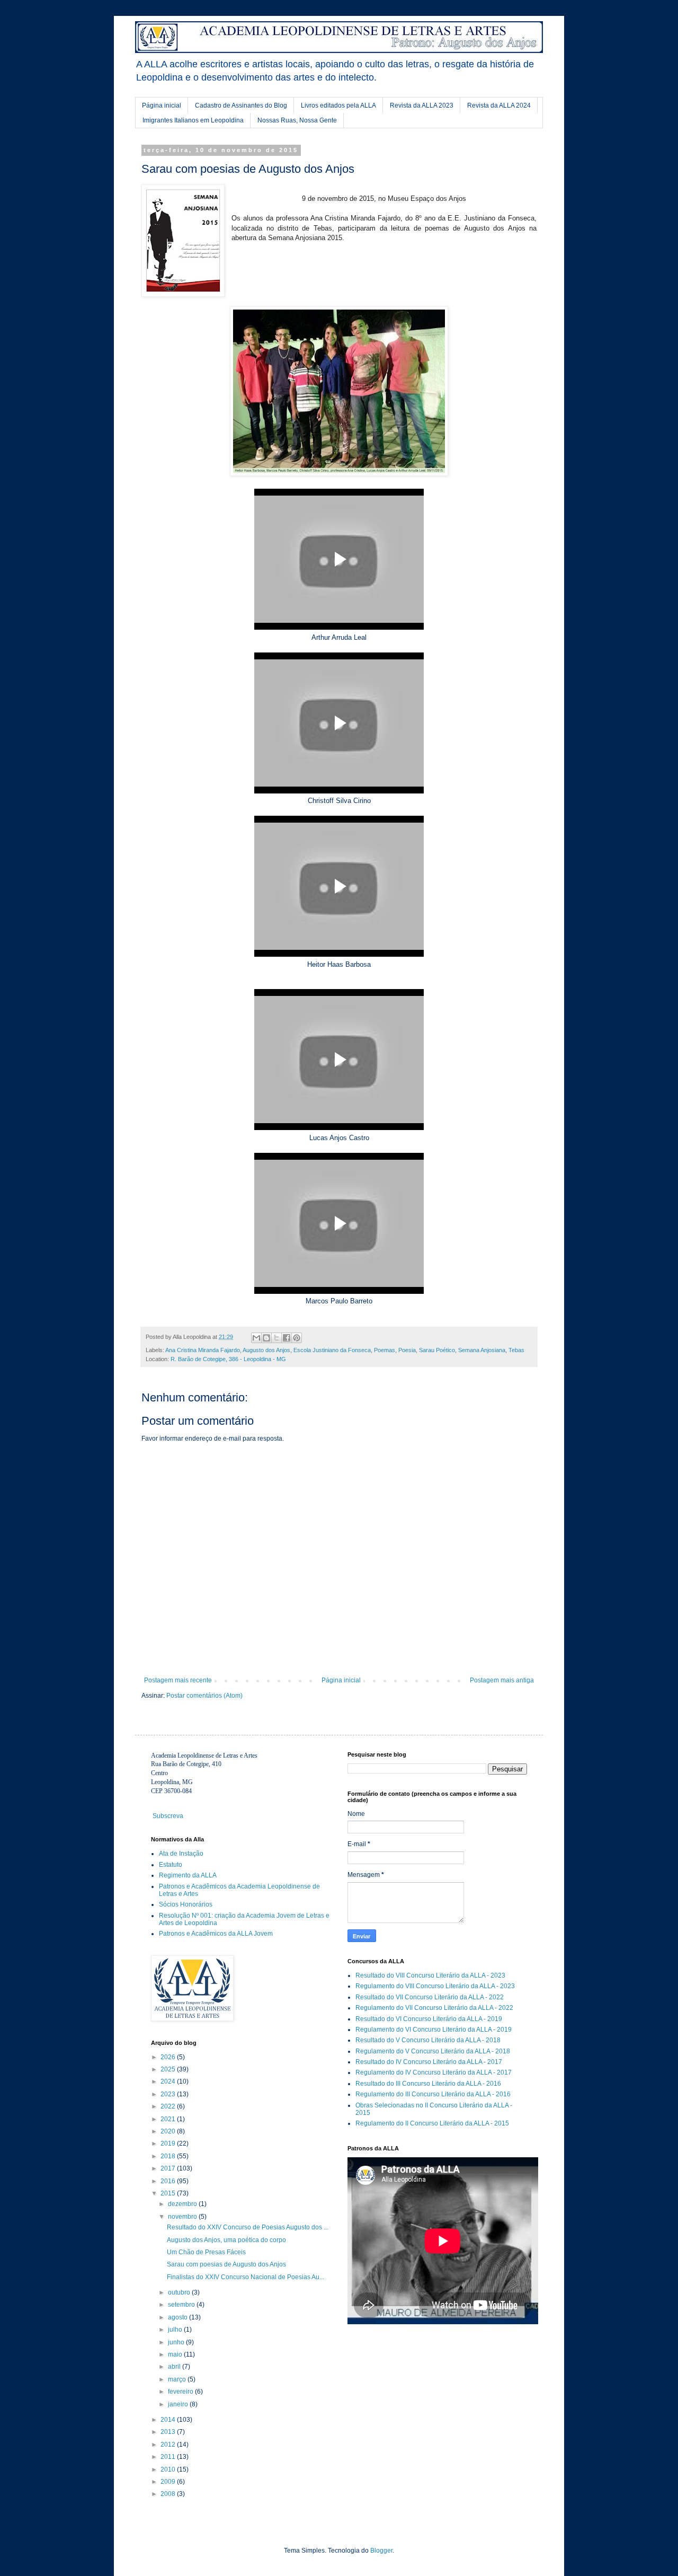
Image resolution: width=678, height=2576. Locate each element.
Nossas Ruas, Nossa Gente (297, 120)
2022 (169, 2106)
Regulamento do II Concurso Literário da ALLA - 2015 (432, 2123)
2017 (169, 2168)
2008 (169, 2494)
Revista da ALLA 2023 (422, 105)
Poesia (407, 1350)
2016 (169, 2181)
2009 (169, 2482)
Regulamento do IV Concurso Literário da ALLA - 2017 (434, 2072)
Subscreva (168, 1816)
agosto (179, 2317)
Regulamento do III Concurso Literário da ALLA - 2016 (433, 2094)
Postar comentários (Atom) (204, 1696)
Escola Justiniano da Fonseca (332, 1350)
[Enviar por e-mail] (256, 1338)
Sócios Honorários (186, 1904)
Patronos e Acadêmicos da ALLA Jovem (216, 1934)
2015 (169, 2193)
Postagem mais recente (178, 1680)
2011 (169, 2457)
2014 (169, 2420)
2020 (169, 2131)
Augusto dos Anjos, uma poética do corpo (226, 2240)
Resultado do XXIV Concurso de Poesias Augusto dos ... (248, 2227)
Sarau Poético (437, 1350)
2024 (169, 2081)
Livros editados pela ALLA (338, 105)
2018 (169, 2156)
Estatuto (171, 1865)
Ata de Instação (181, 1854)
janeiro (179, 2404)
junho (177, 2342)
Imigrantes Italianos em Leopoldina (193, 120)
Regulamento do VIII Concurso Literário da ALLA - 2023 (435, 1986)
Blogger (381, 2551)
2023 (169, 2094)
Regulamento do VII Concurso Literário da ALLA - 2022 (434, 2008)
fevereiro (181, 2392)
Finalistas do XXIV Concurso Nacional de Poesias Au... (246, 2277)
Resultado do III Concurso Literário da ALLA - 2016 (428, 2084)
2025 (169, 2069)
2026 (169, 2057)
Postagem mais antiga (502, 1680)
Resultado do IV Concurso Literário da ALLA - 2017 (429, 2062)
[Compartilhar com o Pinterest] (297, 1338)
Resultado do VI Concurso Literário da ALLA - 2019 (429, 2019)
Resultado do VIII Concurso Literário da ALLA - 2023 (430, 1975)
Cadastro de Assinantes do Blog (241, 105)
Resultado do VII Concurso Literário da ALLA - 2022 (430, 1997)
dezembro (183, 2204)
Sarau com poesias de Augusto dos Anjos (226, 2264)
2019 (169, 2143)
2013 (169, 2432)
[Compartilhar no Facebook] (287, 1338)
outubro (180, 2292)
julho (176, 2330)
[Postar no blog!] (266, 1338)
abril (175, 2367)
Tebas (516, 1350)
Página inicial (162, 105)
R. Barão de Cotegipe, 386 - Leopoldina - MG (228, 1359)
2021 (169, 2119)
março (178, 2379)
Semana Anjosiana (482, 1350)
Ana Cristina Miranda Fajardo (203, 1350)
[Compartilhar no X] (276, 1338)
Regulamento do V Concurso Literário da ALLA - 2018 (433, 2051)
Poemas (385, 1350)
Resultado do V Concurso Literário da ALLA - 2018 (428, 2040)
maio (176, 2354)
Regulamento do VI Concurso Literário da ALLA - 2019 (434, 2030)
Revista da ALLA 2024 (499, 105)
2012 (169, 2445)
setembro (182, 2305)
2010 (169, 2469)
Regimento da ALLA (188, 1875)
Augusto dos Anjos (266, 1350)
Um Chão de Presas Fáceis (206, 2252)
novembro (183, 2217)
